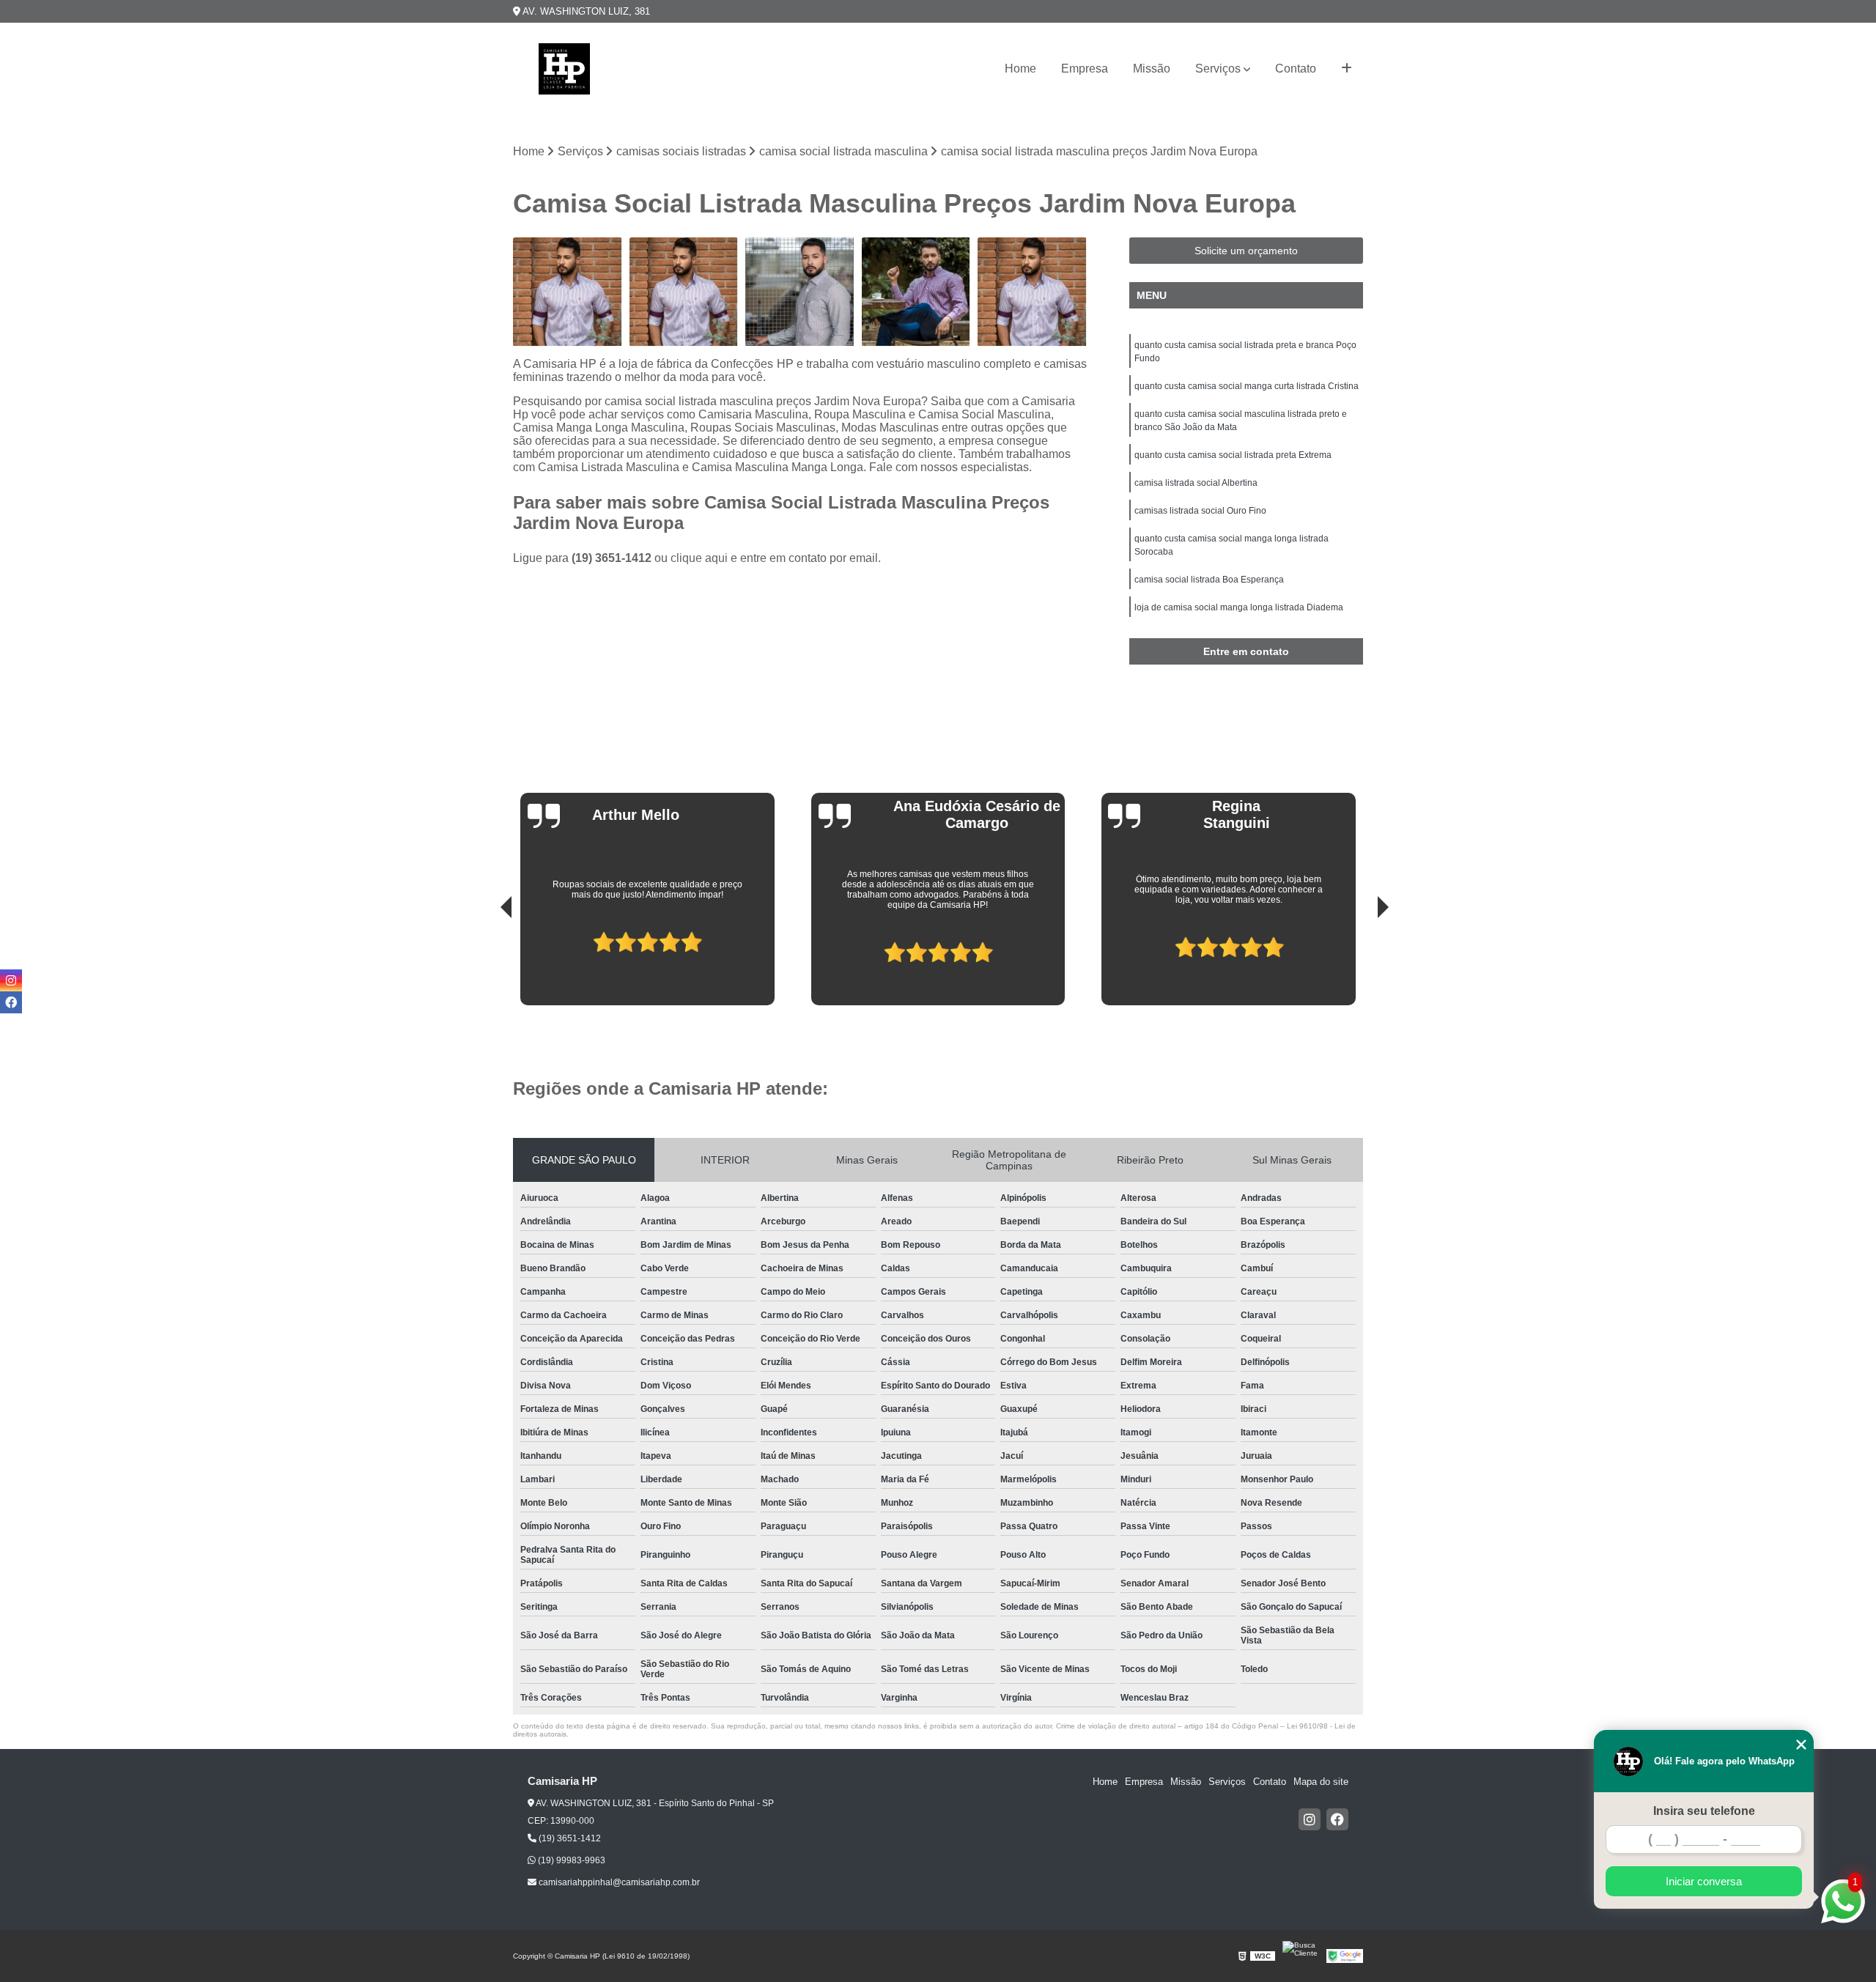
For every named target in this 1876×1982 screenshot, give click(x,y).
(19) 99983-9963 (570, 1860)
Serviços (1218, 69)
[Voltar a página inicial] (564, 69)
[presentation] (486, 964)
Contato (1296, 69)
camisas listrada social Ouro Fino (1200, 511)
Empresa (1085, 69)
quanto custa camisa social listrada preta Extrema (1233, 455)
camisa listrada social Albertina (1196, 483)
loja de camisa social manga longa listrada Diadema (1239, 607)
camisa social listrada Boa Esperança (1209, 580)
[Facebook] (1337, 1819)
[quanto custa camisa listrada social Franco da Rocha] (684, 292)
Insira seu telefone (1704, 1811)
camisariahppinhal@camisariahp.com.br (618, 1882)
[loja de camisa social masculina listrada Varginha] (568, 292)
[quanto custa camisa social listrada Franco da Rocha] (1032, 292)
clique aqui (699, 558)
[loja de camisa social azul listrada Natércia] (916, 292)
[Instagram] (1310, 1819)
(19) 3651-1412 (613, 558)
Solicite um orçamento (1246, 251)
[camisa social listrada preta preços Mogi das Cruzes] (800, 292)
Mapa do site (1321, 1782)
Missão (1152, 69)
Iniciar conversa (1704, 1881)
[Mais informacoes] (1347, 69)
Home (1020, 69)
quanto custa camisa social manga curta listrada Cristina (1247, 386)
